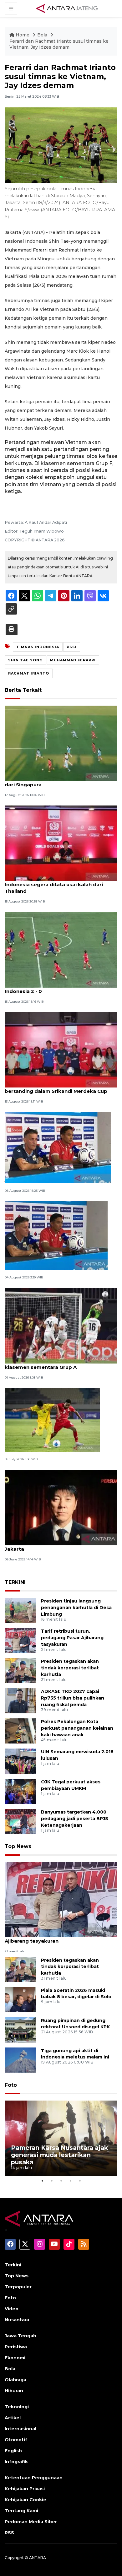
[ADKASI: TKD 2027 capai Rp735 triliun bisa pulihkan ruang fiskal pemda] (20, 1701)
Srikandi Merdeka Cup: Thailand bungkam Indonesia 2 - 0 (58, 988)
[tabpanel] (61, 2138)
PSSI (72, 647)
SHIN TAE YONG (25, 660)
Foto (11, 2085)
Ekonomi (15, 2358)
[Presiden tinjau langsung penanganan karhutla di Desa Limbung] (20, 1610)
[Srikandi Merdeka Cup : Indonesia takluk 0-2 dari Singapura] (61, 743)
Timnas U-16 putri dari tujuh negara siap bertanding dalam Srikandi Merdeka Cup (56, 1088)
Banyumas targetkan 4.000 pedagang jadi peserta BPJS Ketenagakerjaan (75, 1819)
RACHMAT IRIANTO (29, 673)
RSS (9, 2533)
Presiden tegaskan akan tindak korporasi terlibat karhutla (70, 1668)
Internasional (20, 2429)
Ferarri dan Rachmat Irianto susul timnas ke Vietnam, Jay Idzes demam (59, 44)
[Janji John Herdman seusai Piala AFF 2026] (58, 1147)
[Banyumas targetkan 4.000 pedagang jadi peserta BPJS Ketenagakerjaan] (20, 1821)
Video (12, 2309)
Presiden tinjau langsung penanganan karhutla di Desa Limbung (76, 1608)
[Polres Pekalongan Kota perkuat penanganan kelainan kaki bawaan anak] (20, 1731)
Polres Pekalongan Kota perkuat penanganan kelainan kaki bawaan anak (77, 1728)
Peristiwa (16, 2347)
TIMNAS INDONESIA (38, 647)
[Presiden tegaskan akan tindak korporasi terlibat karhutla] (20, 1670)
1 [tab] (42, 2181)
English (13, 2451)
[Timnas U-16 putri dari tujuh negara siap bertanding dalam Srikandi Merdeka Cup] (61, 1049)
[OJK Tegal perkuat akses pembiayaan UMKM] (20, 1791)
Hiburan (14, 2391)
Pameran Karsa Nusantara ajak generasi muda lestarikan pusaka (59, 2155)
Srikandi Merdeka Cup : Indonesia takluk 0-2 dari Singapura (60, 781)
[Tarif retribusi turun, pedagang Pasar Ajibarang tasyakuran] (20, 1640)
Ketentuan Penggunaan (34, 2478)
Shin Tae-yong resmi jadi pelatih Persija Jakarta (54, 1546)
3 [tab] (61, 2181)
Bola (43, 35)
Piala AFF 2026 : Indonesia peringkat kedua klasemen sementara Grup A (60, 1364)
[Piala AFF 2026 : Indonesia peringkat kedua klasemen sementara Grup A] (61, 1325)
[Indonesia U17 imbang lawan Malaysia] (52, 1420)
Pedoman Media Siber (31, 2522)
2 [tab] (52, 2181)
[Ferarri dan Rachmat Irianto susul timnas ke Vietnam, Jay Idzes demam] (61, 1899)
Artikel (13, 2418)
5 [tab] (80, 2181)
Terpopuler (18, 2287)
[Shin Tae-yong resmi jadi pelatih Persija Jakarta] (61, 1507)
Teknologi (17, 2407)
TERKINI (15, 1582)
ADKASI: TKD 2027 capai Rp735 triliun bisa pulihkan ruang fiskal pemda (73, 1698)
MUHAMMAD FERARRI (73, 660)
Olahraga (15, 2380)
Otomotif (16, 2440)
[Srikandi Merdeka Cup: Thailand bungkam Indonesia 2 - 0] (61, 949)
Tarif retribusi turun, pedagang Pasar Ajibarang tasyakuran (72, 1638)
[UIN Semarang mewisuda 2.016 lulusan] (20, 1761)
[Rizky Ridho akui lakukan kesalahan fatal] (56, 1235)
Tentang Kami (21, 2511)
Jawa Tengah (20, 2336)
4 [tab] (70, 2181)
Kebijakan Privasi (25, 2489)
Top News (18, 1846)
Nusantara (17, 2320)
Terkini (13, 2265)
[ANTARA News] (67, 8)
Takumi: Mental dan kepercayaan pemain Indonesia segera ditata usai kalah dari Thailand (57, 884)
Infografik (16, 2462)
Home (23, 35)
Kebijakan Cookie (25, 2500)
